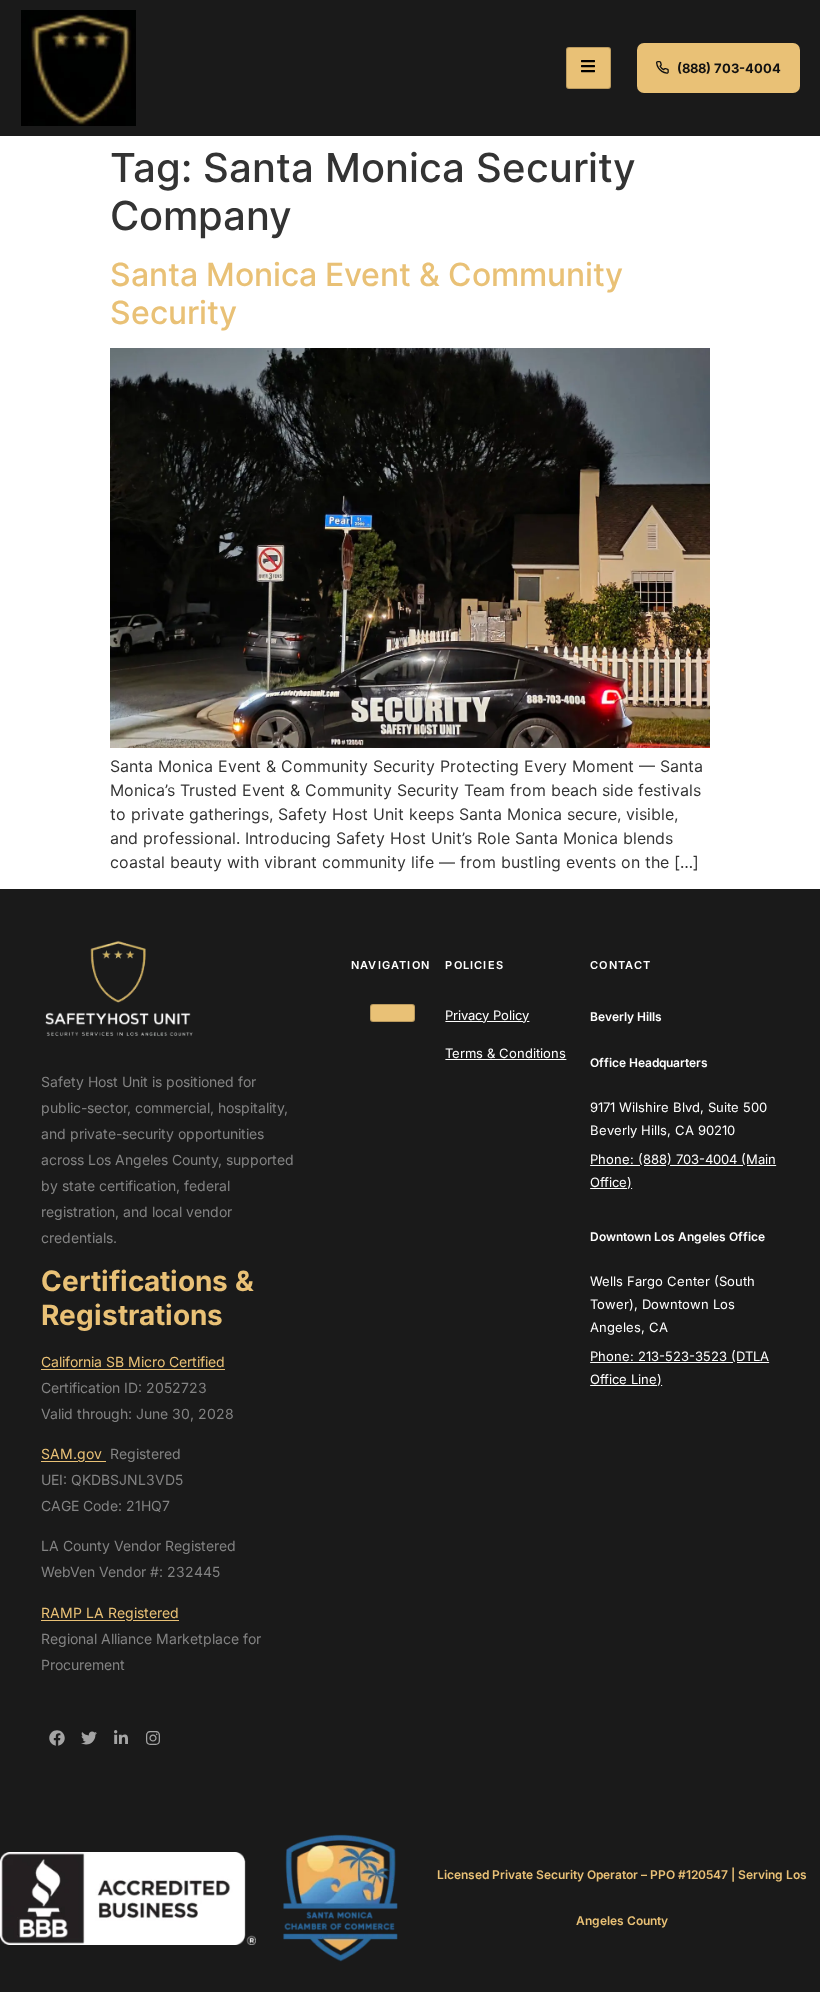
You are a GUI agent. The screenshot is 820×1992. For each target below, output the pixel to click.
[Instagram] (153, 1738)
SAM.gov (73, 1453)
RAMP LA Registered (110, 1612)
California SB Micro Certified (133, 1361)
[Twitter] (89, 1738)
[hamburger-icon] (588, 68)
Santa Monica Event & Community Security (366, 293)
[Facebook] (57, 1738)
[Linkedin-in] (121, 1738)
